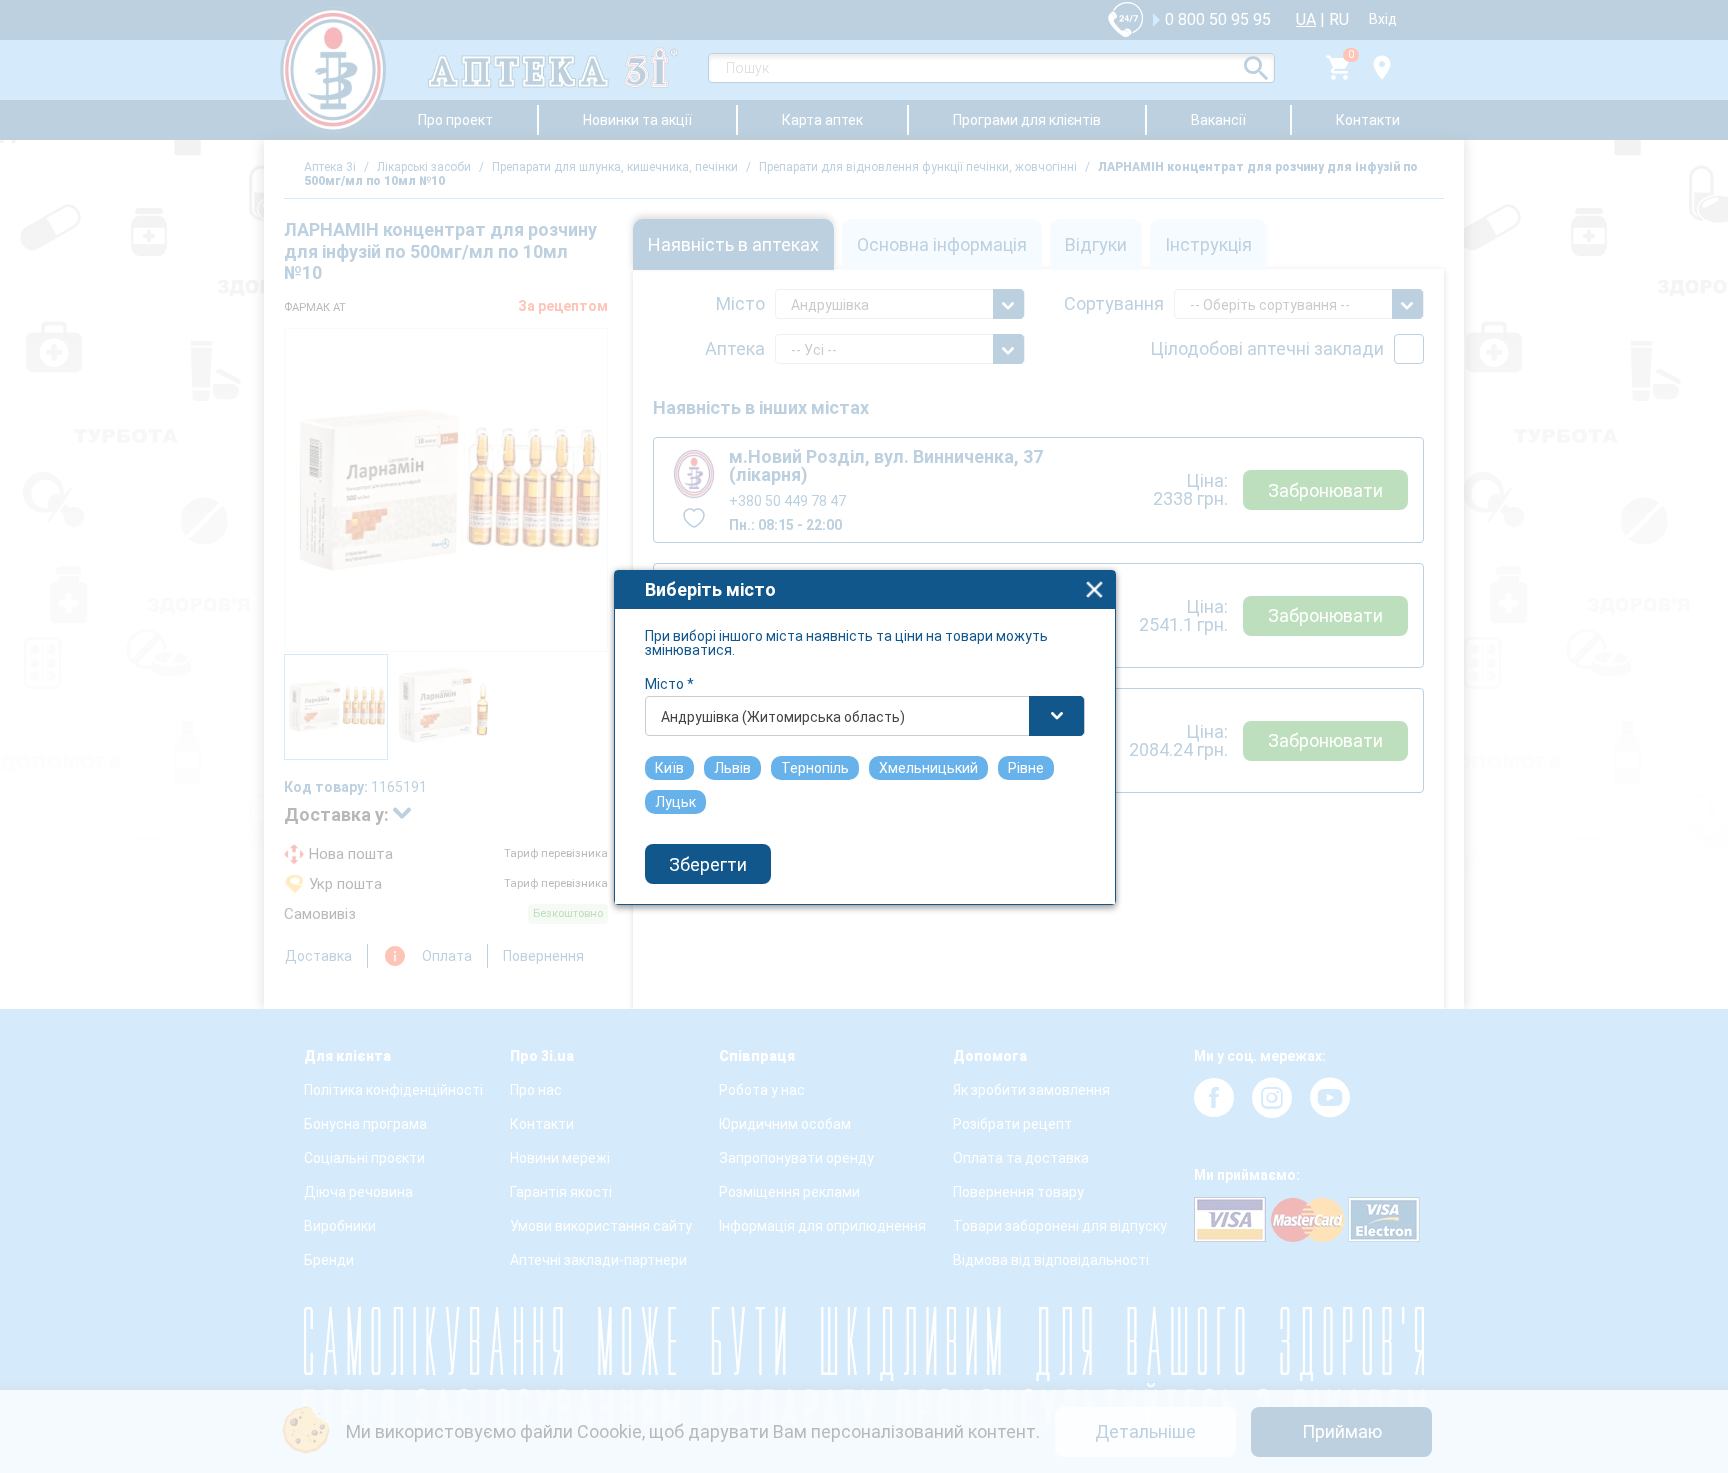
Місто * (669, 684)
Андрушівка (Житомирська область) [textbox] (783, 717)
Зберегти (708, 864)
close (1094, 589)
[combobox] (865, 716)
